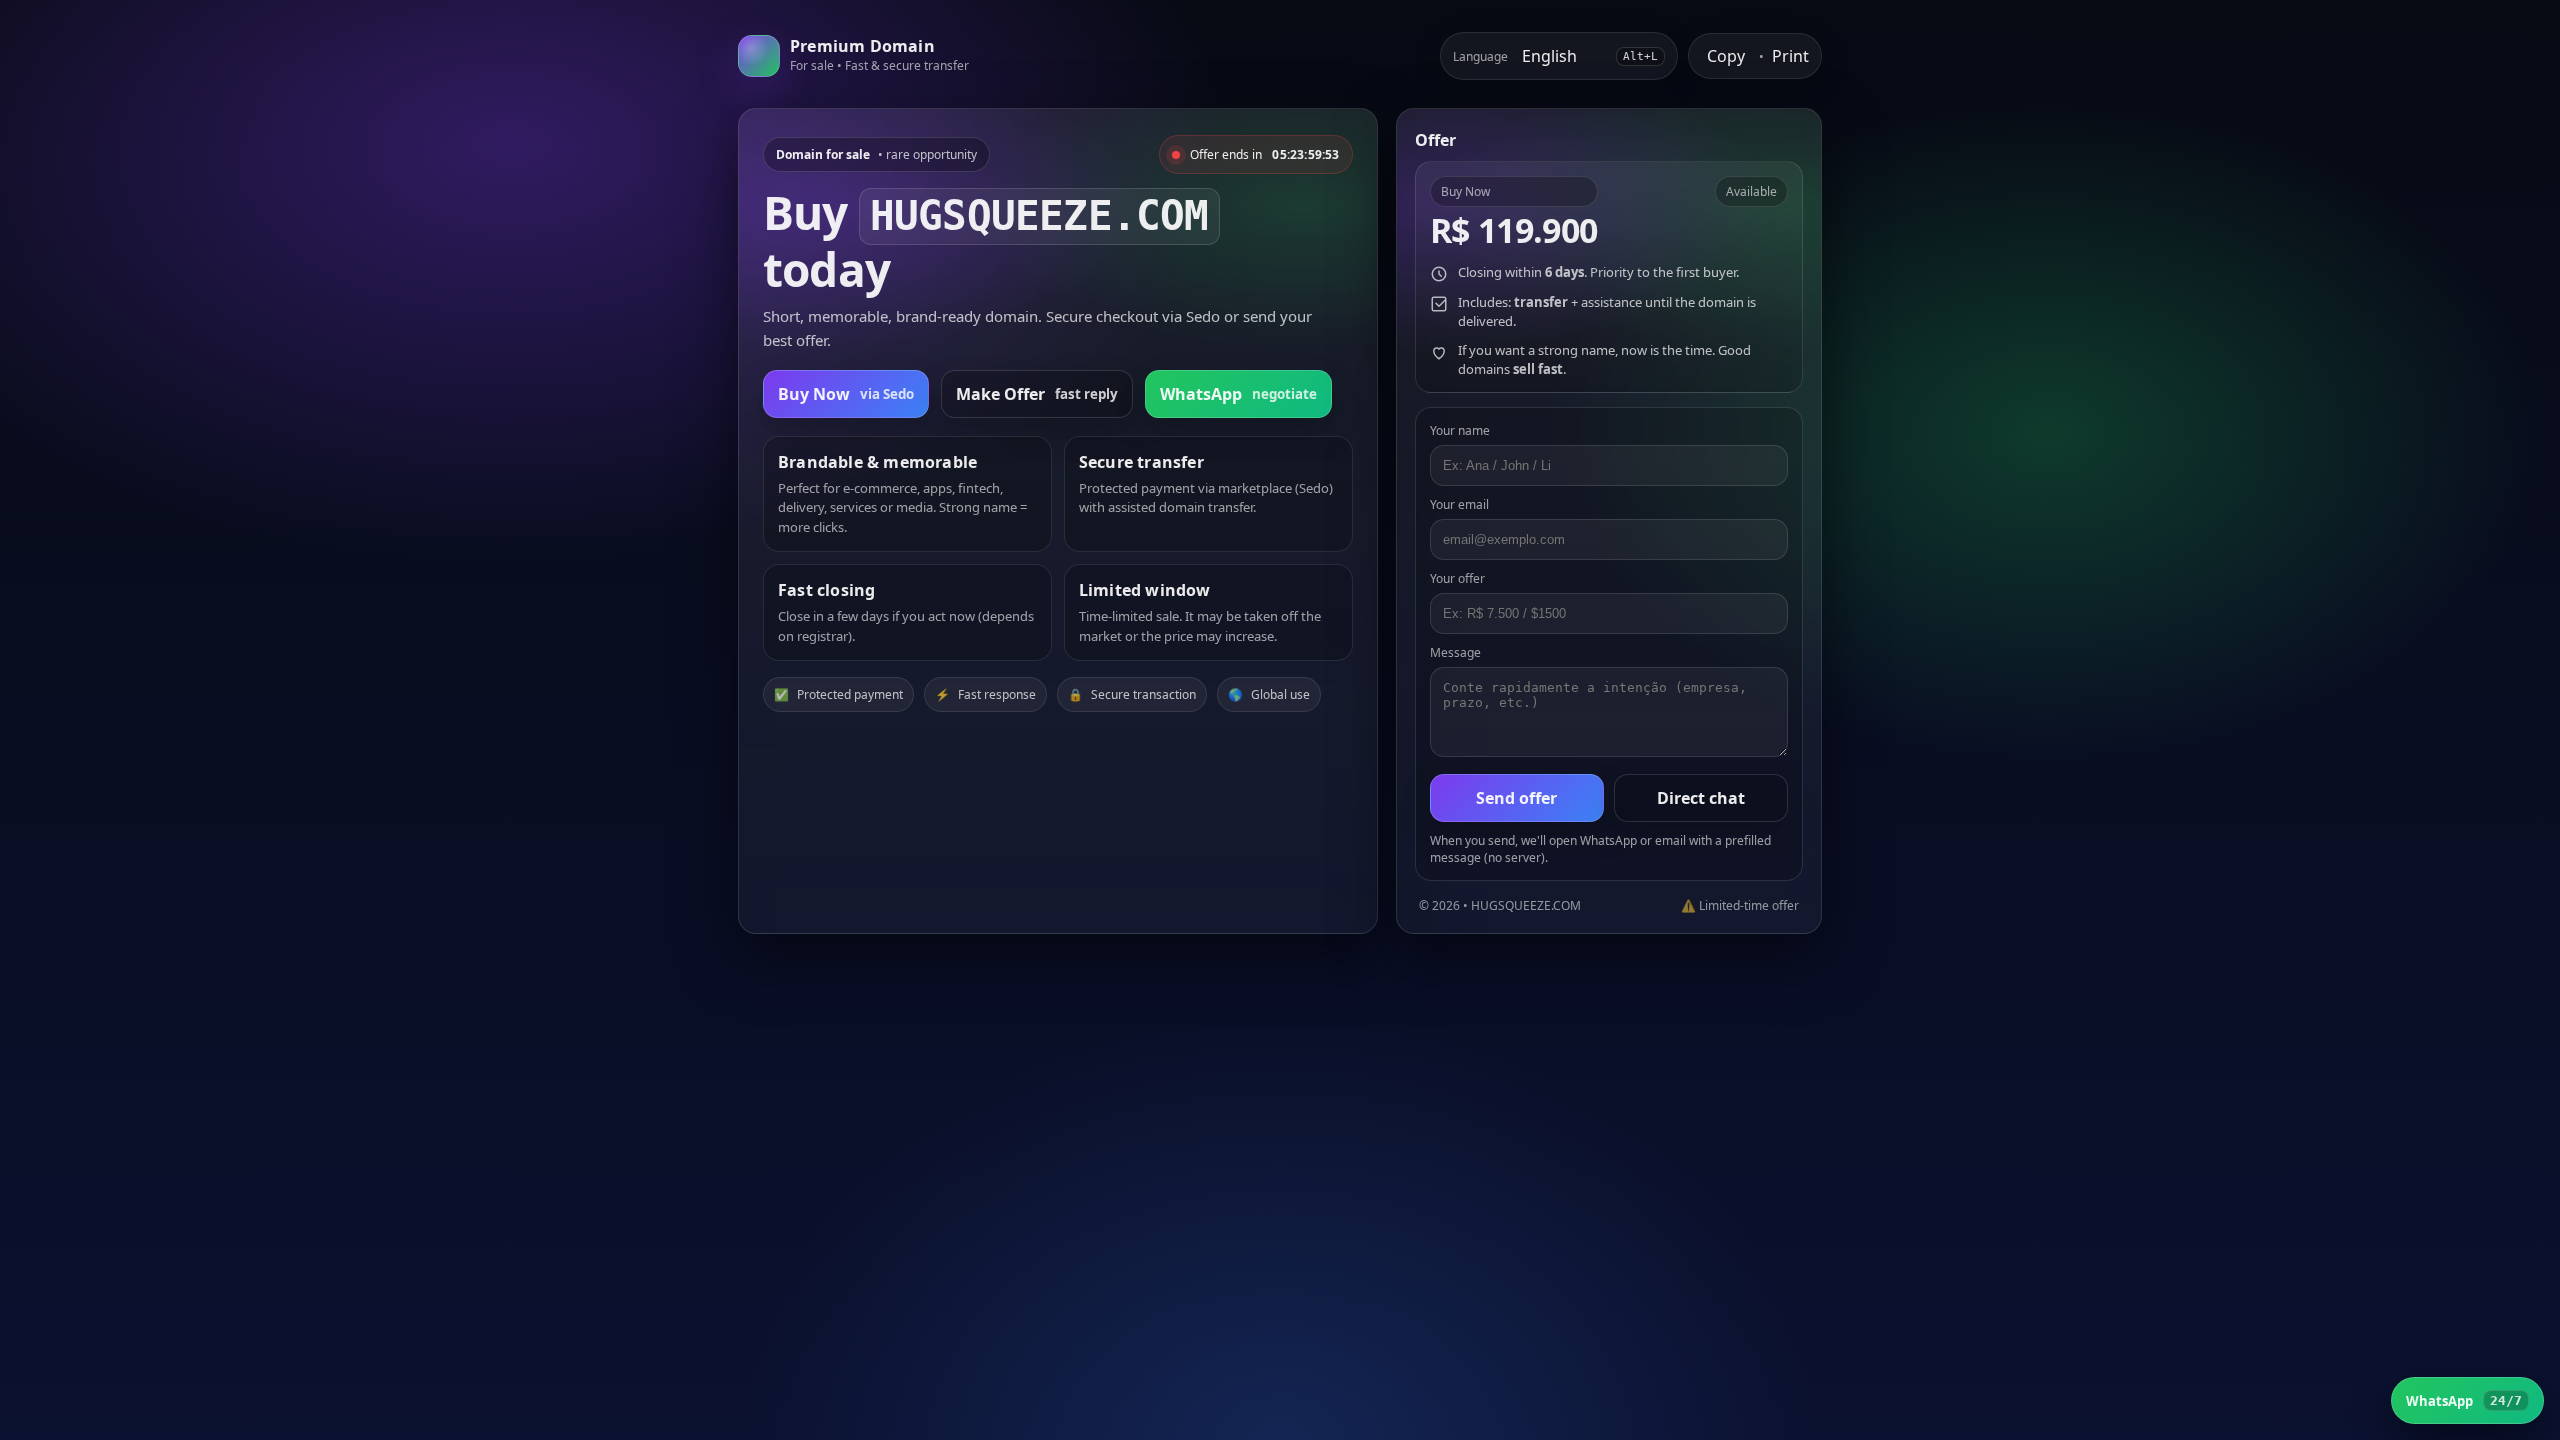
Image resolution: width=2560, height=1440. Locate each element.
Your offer (1457, 578)
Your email (1459, 504)
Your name (1460, 430)
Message (1455, 652)
